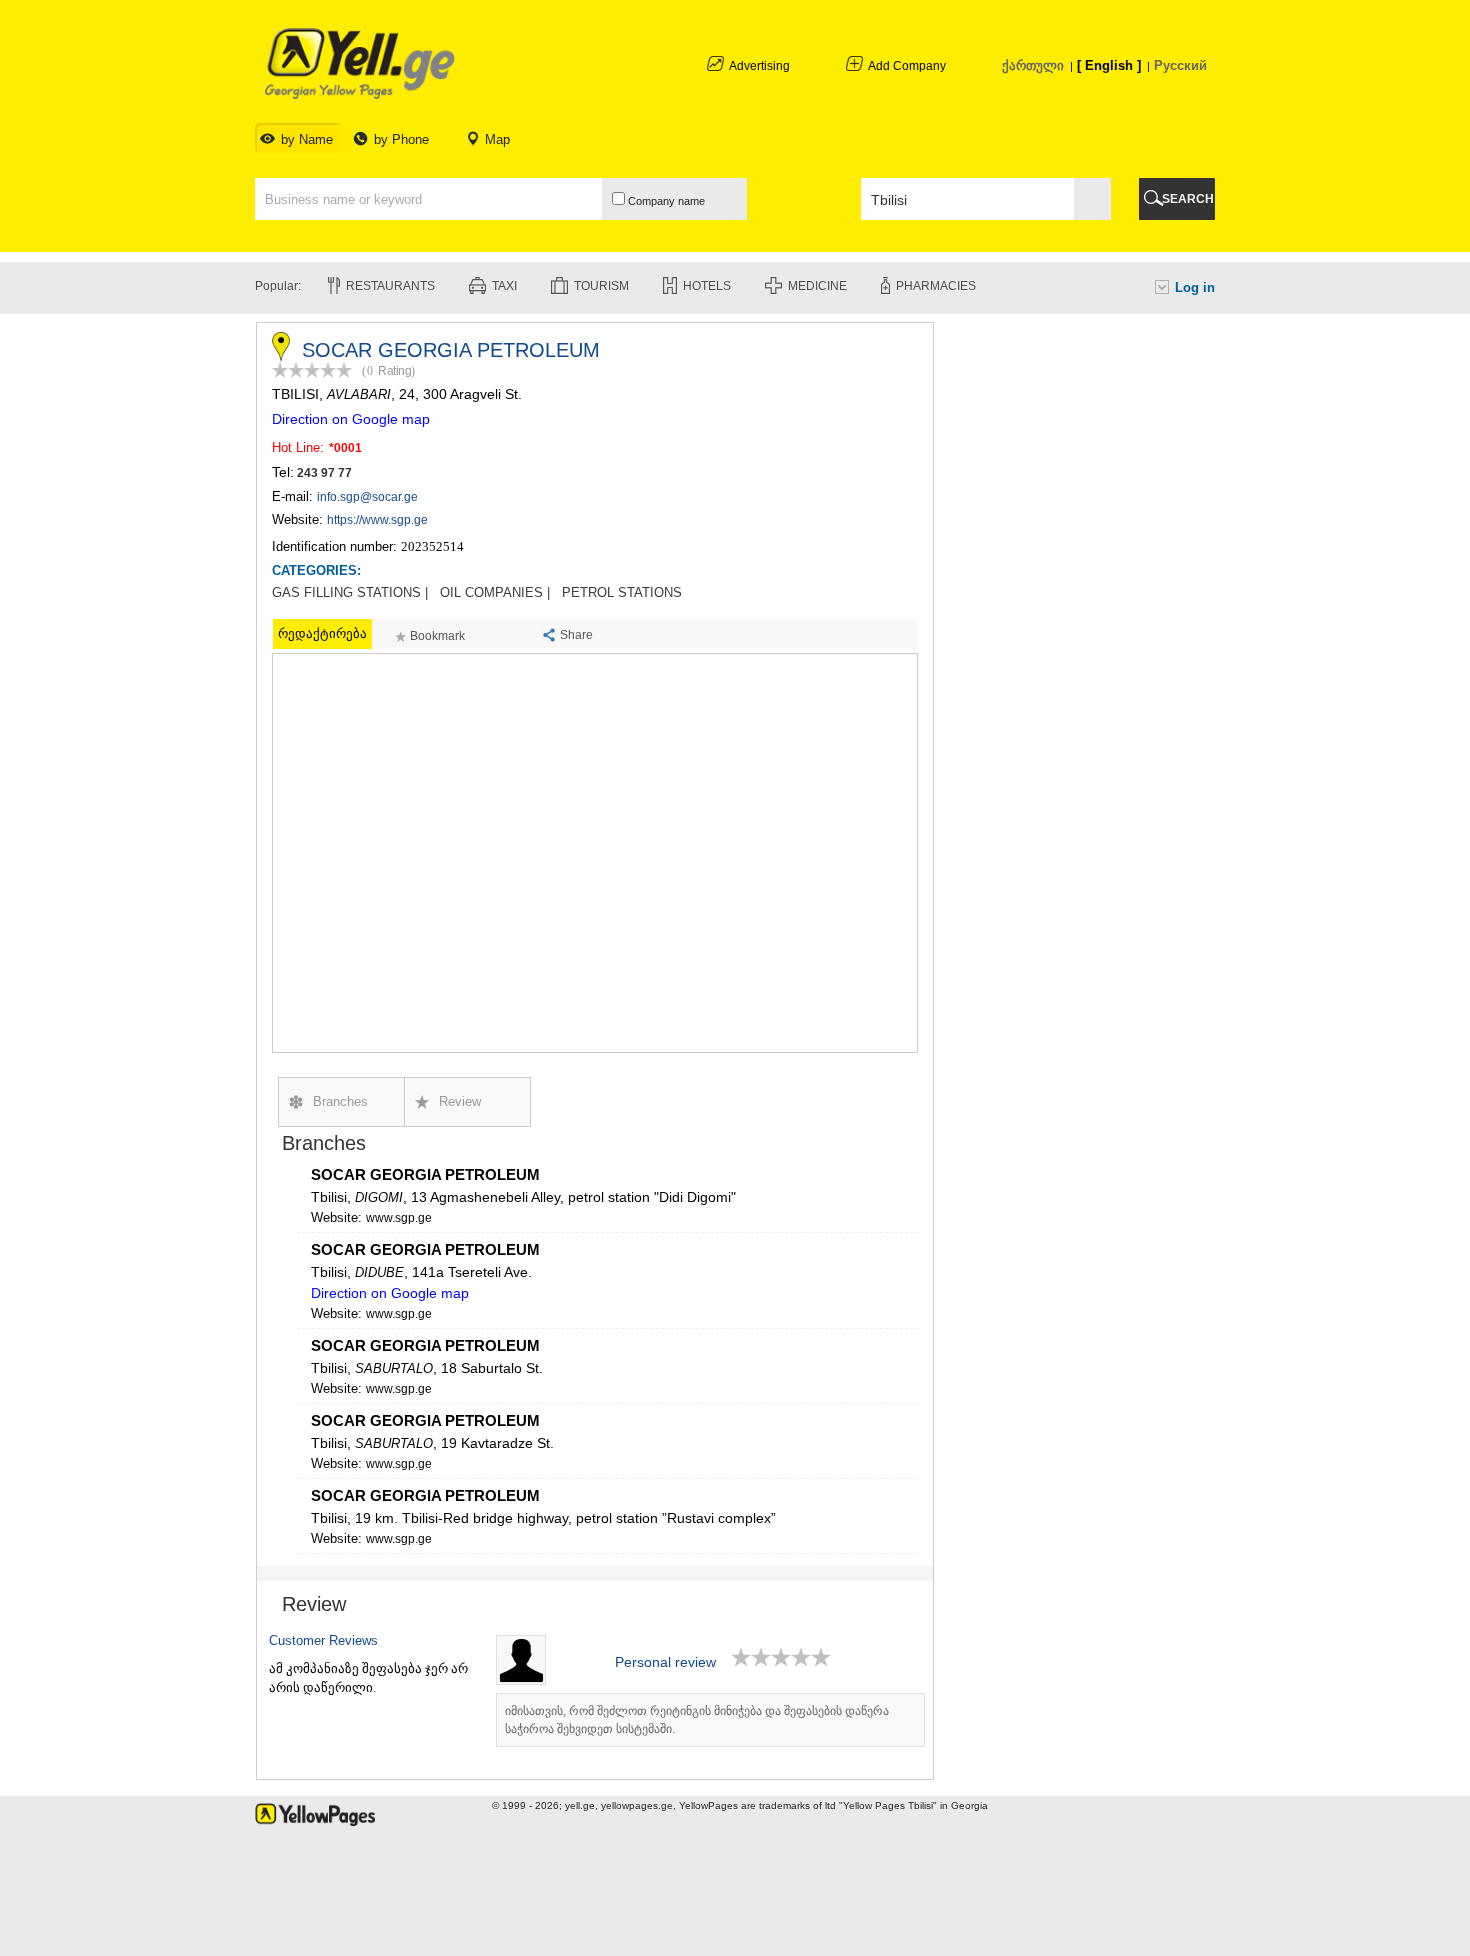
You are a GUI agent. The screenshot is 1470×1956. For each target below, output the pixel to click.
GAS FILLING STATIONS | (350, 593)
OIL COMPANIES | (495, 593)
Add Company (907, 66)
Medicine (817, 286)
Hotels (707, 286)
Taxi (504, 286)
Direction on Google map (351, 419)
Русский (1180, 65)
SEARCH (1188, 199)
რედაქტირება (322, 633)
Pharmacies (936, 286)
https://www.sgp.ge (377, 520)
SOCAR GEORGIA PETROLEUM (425, 1174)
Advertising (759, 66)
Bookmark (437, 636)
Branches (340, 1101)
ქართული (1033, 65)
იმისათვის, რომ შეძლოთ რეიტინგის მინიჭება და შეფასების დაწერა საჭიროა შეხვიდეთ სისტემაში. (697, 1720)
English (1109, 65)
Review (460, 1101)
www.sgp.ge (399, 1218)
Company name (665, 201)
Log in (1195, 287)
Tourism (601, 286)
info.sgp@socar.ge (367, 497)
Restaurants (390, 286)
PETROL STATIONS (622, 593)
